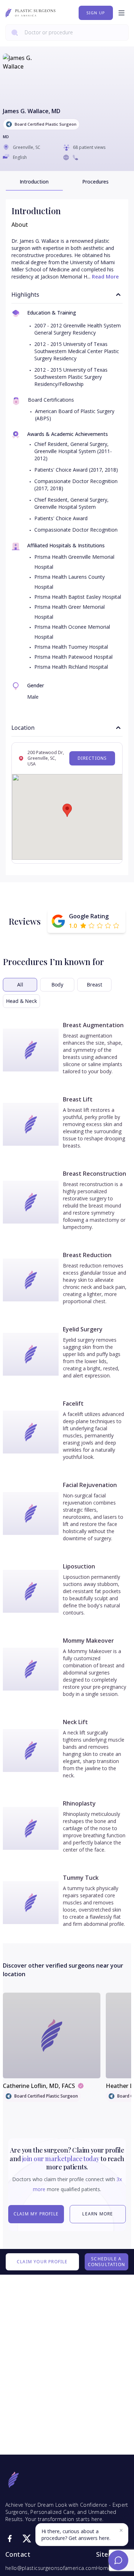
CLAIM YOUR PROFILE (42, 2262)
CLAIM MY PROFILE (36, 2214)
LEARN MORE (98, 2214)
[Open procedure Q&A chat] (118, 2560)
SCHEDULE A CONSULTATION (106, 2262)
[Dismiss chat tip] (121, 2530)
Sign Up (96, 13)
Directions (92, 758)
